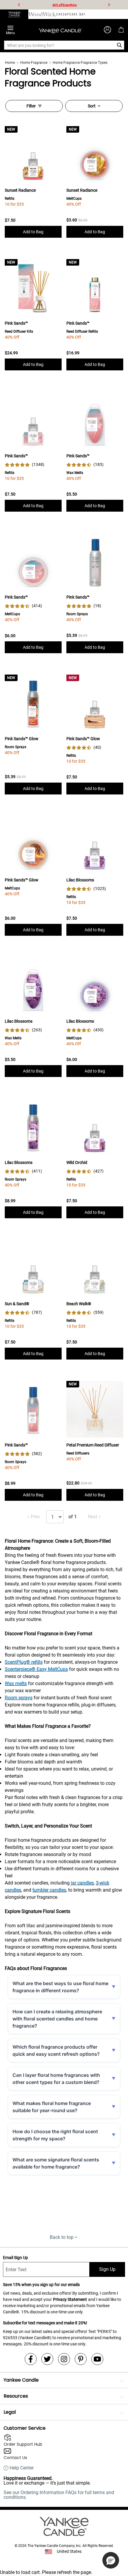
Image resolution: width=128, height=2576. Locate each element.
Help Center (22, 2468)
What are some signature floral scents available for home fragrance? (56, 2163)
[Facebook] (31, 2359)
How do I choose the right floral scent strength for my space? (55, 2135)
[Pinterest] (81, 2359)
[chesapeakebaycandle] (71, 14)
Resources (16, 2396)
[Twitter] (47, 2359)
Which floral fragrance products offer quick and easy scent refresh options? (56, 2050)
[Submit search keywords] (120, 45)
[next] (109, 5)
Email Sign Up (15, 2258)
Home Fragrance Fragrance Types (80, 63)
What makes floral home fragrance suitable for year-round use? (52, 2107)
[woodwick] (42, 14)
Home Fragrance (34, 63)
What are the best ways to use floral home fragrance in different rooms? (60, 1987)
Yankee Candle (21, 2380)
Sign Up (107, 2269)
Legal (10, 2412)
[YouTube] (97, 2359)
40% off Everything (65, 5)
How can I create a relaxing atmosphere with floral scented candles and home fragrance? (57, 2019)
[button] (111, 2560)
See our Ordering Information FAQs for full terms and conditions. (59, 2495)
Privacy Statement (70, 2299)
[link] (25, 465)
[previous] (19, 5)
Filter (31, 106)
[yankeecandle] (14, 14)
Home (10, 63)
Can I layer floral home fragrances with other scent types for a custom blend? (56, 2079)
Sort (92, 106)
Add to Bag (33, 232)
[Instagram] (64, 2359)
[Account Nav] (107, 30)
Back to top (62, 2237)
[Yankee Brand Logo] (60, 30)
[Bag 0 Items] (121, 30)
